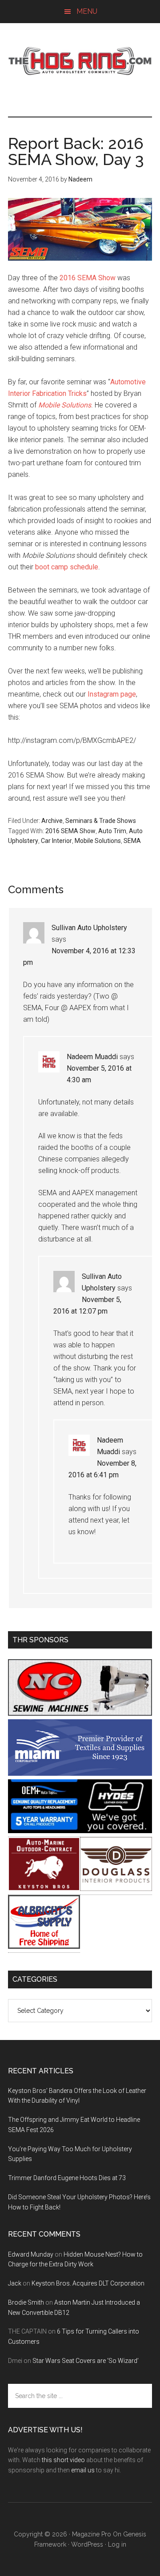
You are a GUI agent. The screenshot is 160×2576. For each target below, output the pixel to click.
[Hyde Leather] (116, 1831)
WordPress (87, 2544)
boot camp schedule (67, 567)
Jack (15, 2283)
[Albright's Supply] (44, 1946)
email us (83, 2470)
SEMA (132, 841)
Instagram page (112, 694)
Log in (117, 2544)
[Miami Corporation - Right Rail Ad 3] (80, 1773)
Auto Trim (112, 831)
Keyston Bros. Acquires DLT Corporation (88, 2283)
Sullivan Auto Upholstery (89, 928)
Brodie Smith (26, 2302)
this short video (63, 2460)
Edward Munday (31, 2254)
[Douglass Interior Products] (116, 1889)
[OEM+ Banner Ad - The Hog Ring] (44, 1831)
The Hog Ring (80, 61)
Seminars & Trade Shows (101, 821)
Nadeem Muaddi (92, 1057)
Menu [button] (87, 11)
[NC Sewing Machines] (80, 1713)
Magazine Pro (92, 2534)
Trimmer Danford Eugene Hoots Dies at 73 (67, 2178)
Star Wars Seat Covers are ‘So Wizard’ (86, 2361)
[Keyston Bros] (44, 1889)
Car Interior (56, 841)
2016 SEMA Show (88, 278)
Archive (52, 821)
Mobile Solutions (65, 405)
